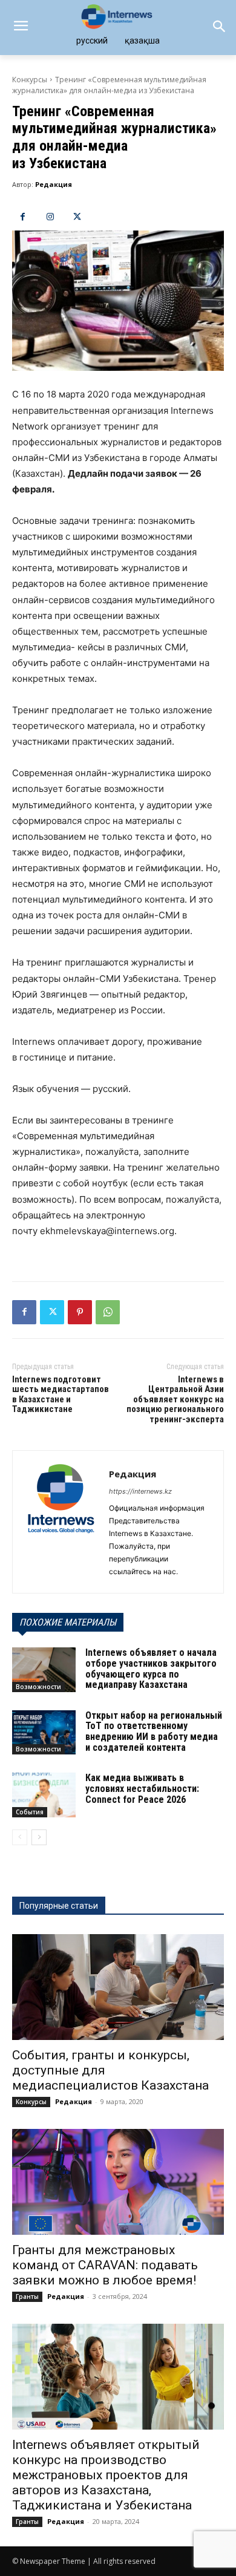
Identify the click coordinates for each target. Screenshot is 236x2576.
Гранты (27, 2296)
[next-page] (39, 1837)
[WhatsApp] (108, 1312)
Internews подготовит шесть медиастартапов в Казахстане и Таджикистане (61, 1394)
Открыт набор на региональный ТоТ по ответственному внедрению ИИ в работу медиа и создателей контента (154, 1731)
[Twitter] (77, 217)
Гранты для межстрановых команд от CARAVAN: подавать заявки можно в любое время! (105, 2265)
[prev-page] (20, 1837)
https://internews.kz (140, 1491)
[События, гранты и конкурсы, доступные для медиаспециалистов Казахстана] (118, 1987)
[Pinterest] (80, 1312)
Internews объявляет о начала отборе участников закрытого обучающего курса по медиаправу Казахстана (151, 1669)
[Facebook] (23, 217)
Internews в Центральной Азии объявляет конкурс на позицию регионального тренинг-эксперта (175, 1399)
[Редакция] (61, 1522)
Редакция (54, 184)
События (30, 1812)
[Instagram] (50, 217)
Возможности (38, 1687)
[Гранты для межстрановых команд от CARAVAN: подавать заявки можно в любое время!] (118, 2182)
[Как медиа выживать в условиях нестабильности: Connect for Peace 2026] (44, 1795)
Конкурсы (30, 80)
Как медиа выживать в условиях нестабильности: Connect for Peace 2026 (142, 1788)
